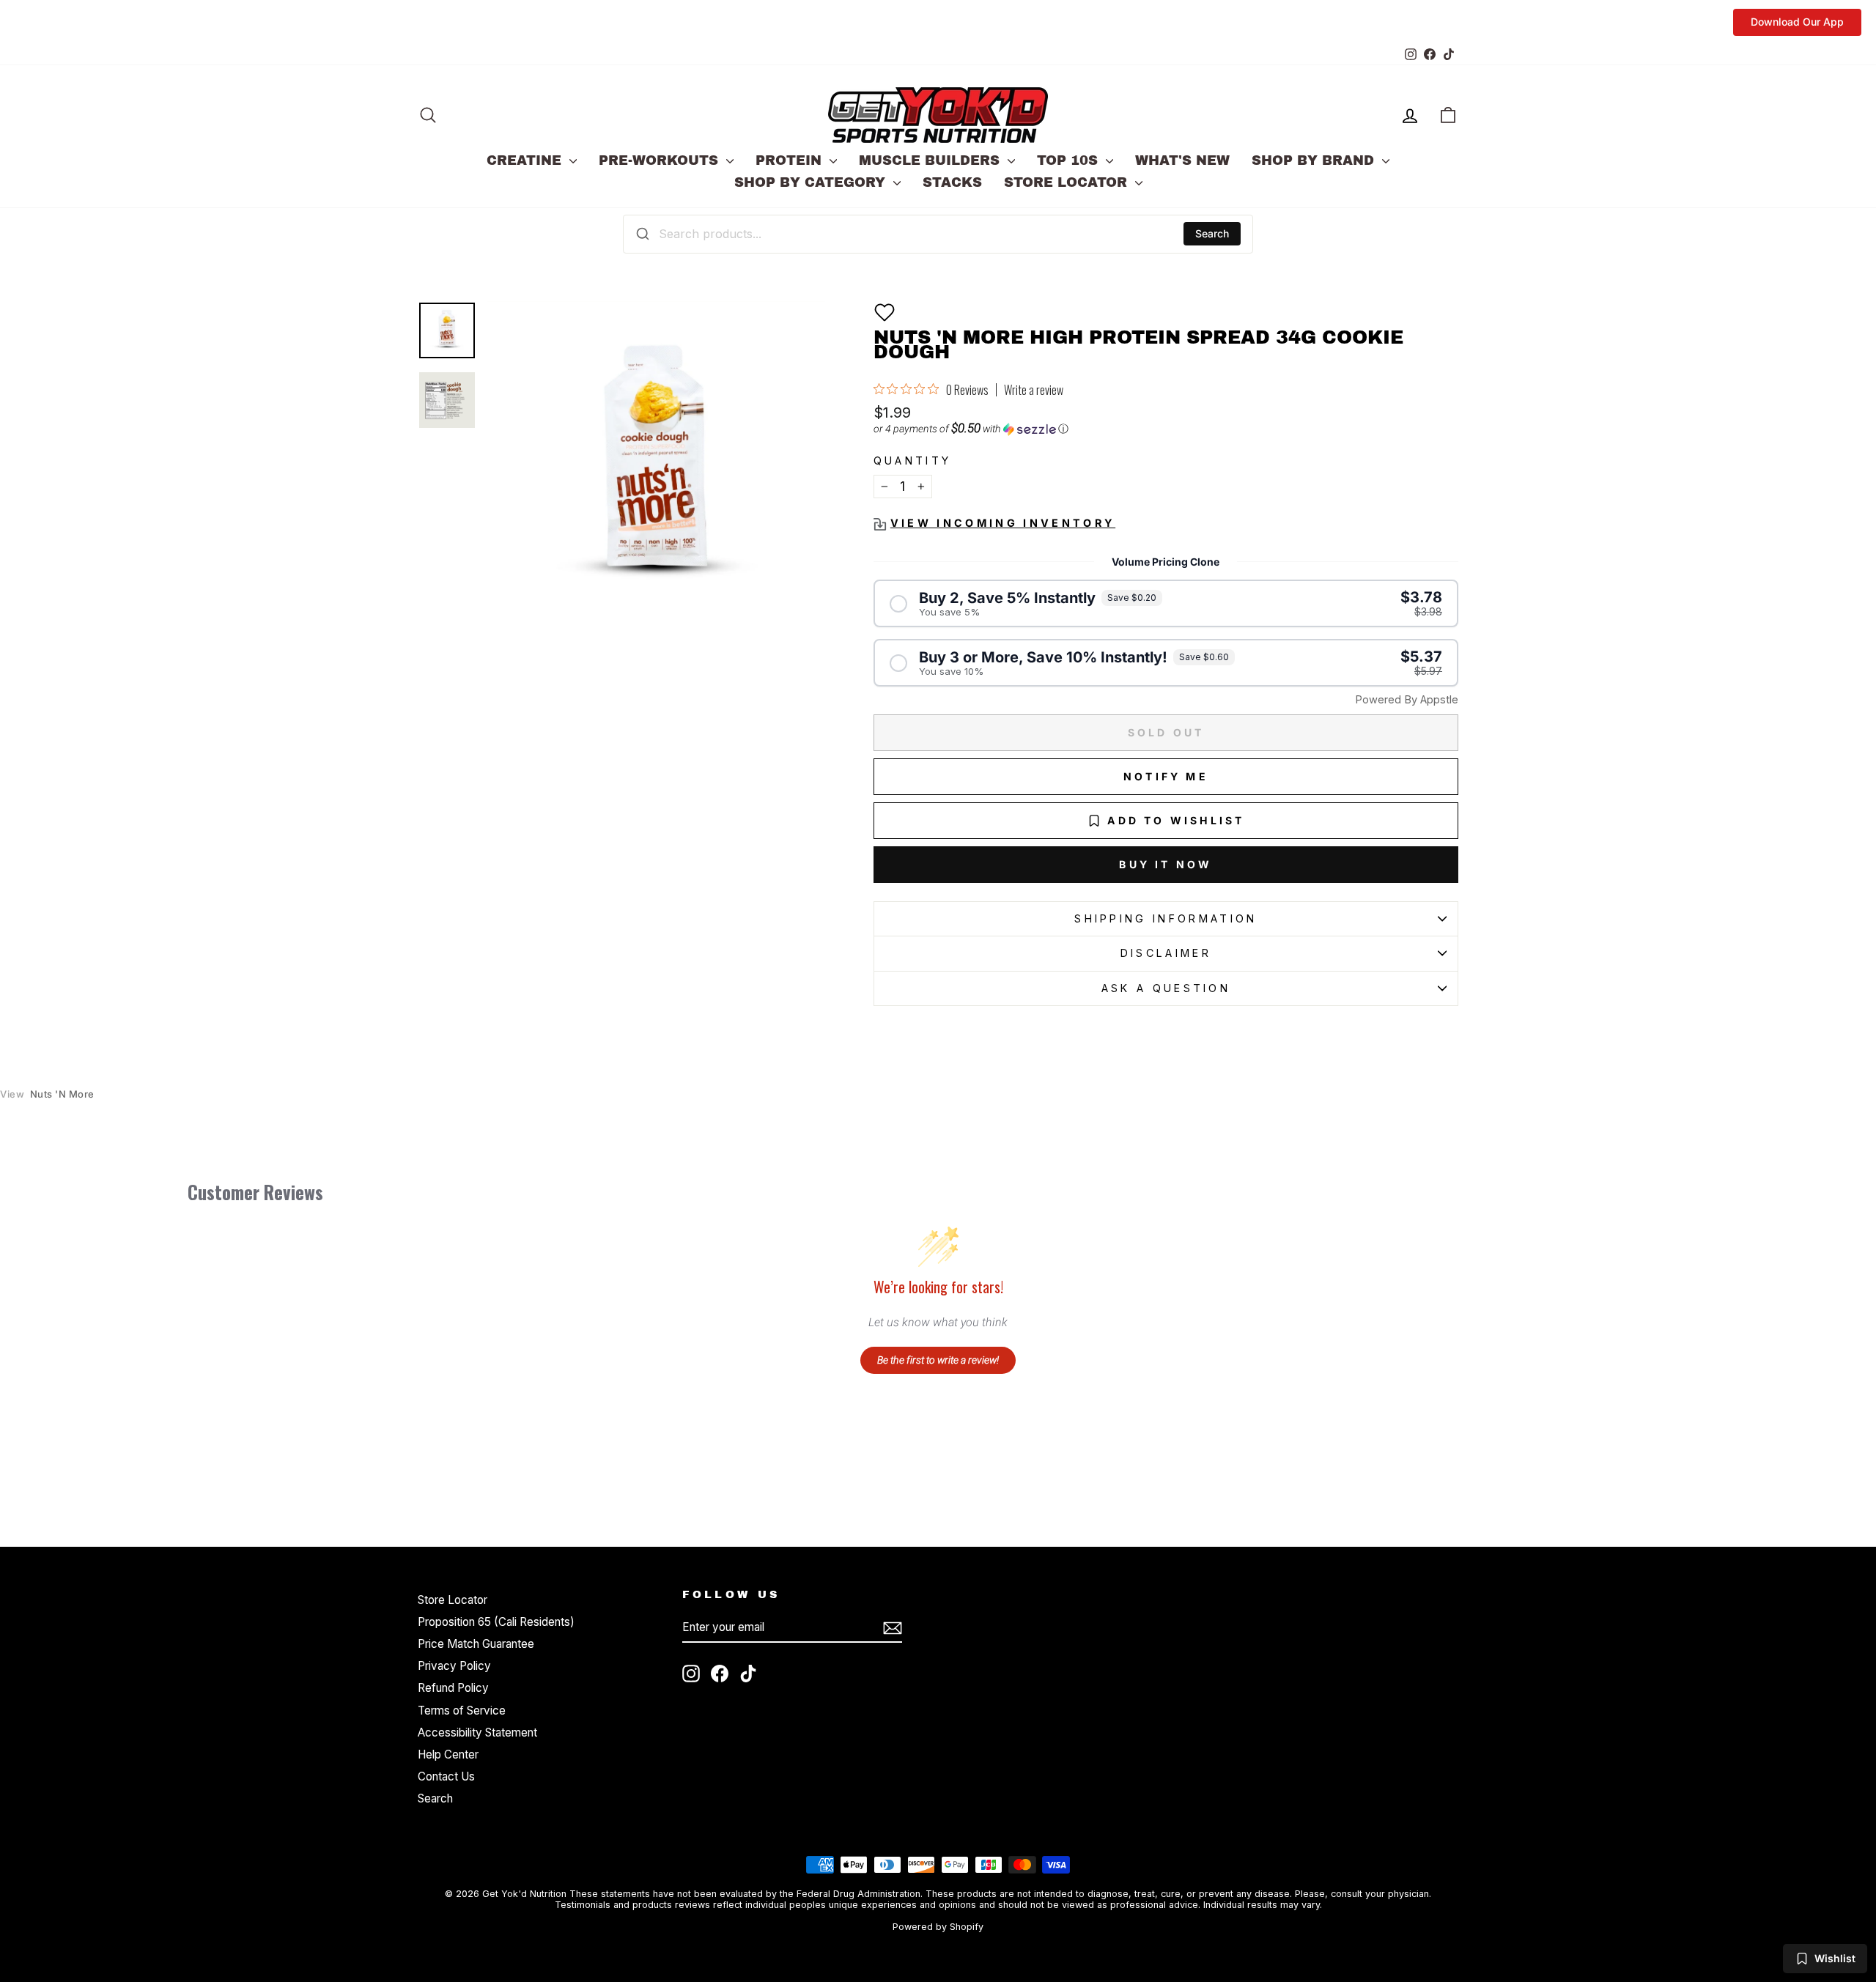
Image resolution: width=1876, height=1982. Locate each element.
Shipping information (1166, 918)
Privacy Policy (454, 1666)
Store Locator (1068, 182)
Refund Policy (453, 1688)
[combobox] (938, 234)
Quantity (913, 461)
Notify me (1166, 776)
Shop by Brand (1315, 160)
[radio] (1166, 603)
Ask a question (1166, 988)
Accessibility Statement (477, 1733)
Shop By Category (812, 182)
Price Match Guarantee (476, 1644)
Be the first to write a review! (938, 1360)
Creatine (526, 160)
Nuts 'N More (47, 1094)
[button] (885, 312)
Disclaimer (1166, 953)
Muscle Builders (931, 160)
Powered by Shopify (938, 1927)
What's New (1182, 160)
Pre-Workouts (661, 160)
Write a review (1034, 390)
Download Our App (1797, 22)
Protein (791, 160)
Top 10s (1070, 160)
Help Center (448, 1754)
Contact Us (446, 1776)
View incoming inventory (1003, 523)
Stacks (952, 182)
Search (1212, 233)
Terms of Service (462, 1711)
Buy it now (1166, 864)
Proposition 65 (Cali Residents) (496, 1622)
